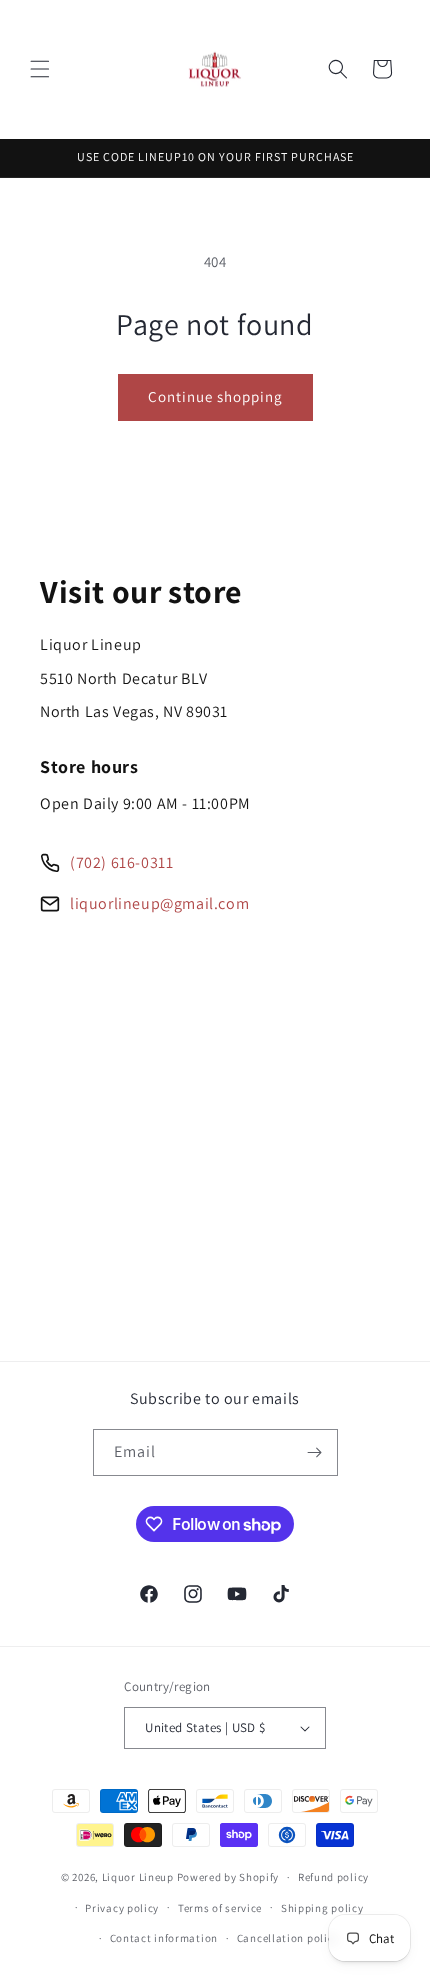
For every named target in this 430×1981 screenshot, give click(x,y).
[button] (40, 69)
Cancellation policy (288, 1938)
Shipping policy (322, 1908)
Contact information (164, 1938)
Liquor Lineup (138, 1877)
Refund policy (333, 1877)
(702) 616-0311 (121, 862)
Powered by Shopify (228, 1877)
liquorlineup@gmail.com (159, 903)
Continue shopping (215, 396)
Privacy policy (122, 1908)
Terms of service (220, 1908)
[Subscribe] (315, 1452)
